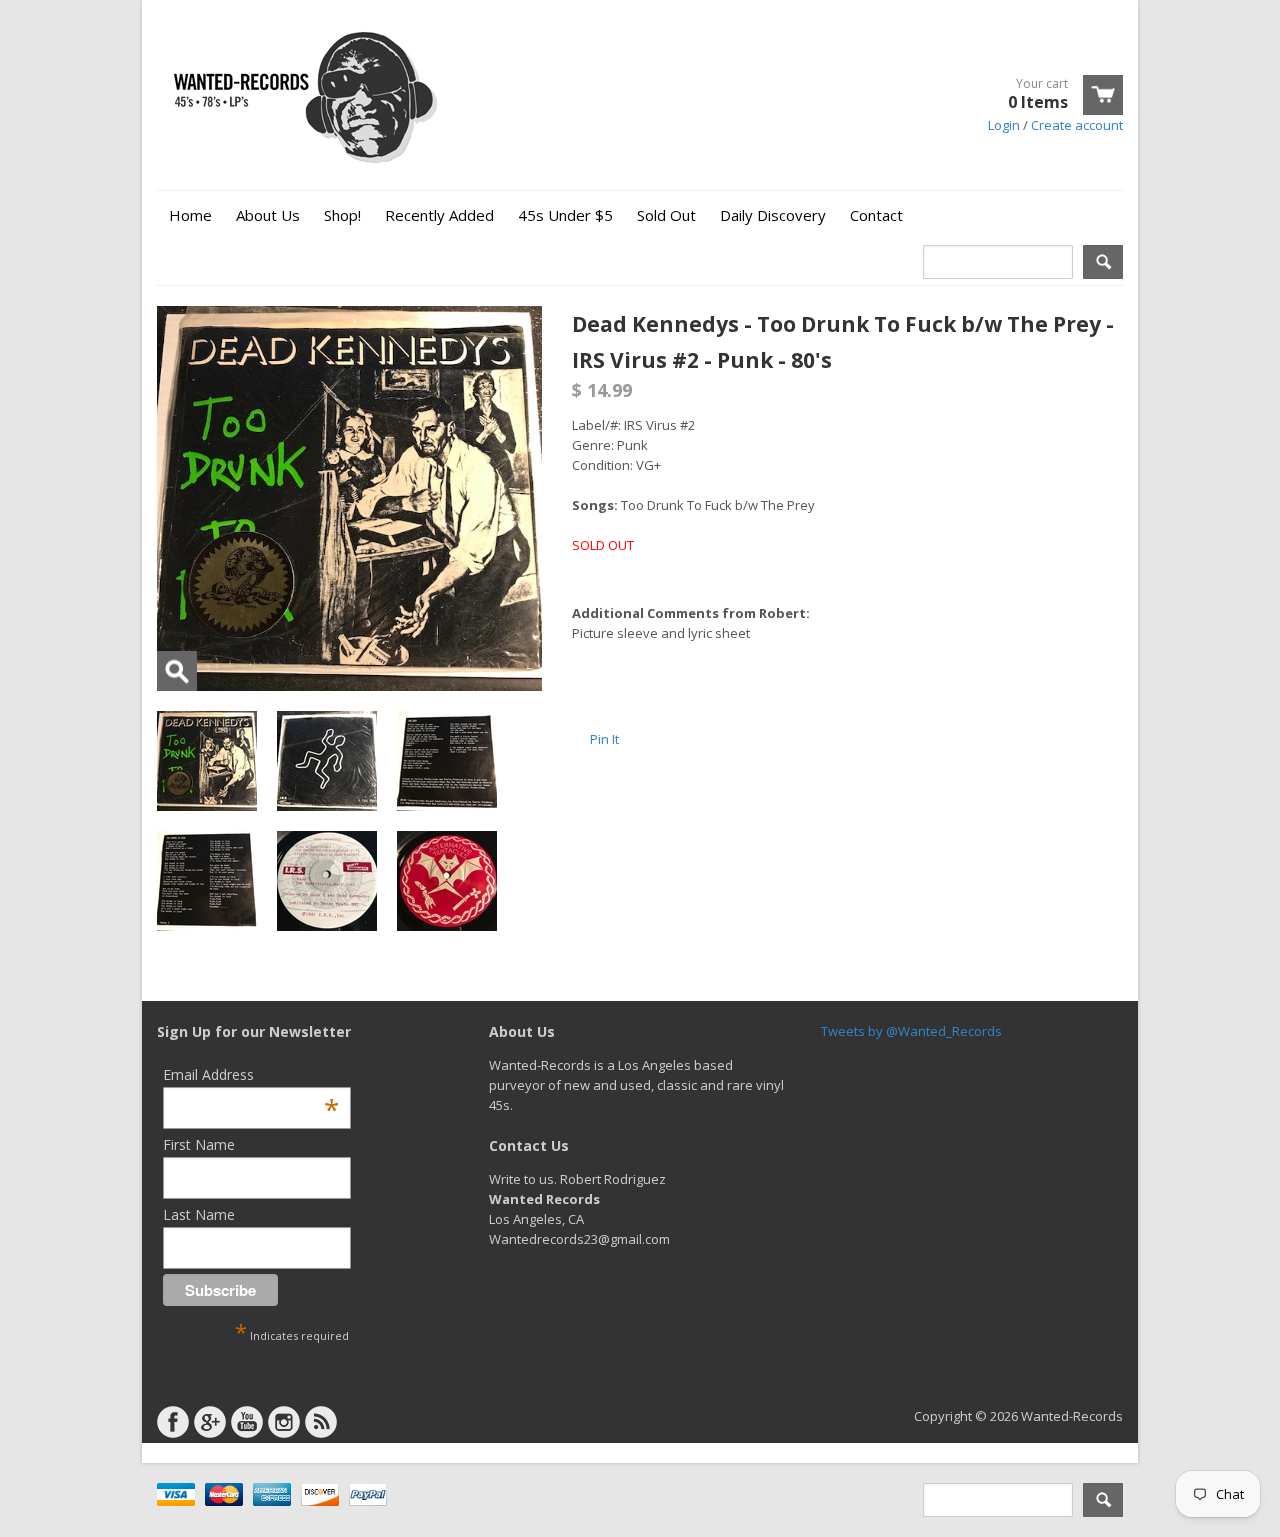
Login (1004, 125)
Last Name (199, 1214)
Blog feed (321, 1422)
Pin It (604, 739)
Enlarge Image (177, 671)
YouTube (247, 1422)
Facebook (173, 1422)
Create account (1077, 125)
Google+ (210, 1422)
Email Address (251, 1074)
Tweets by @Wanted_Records (911, 1031)
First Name (199, 1144)
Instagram (284, 1422)
